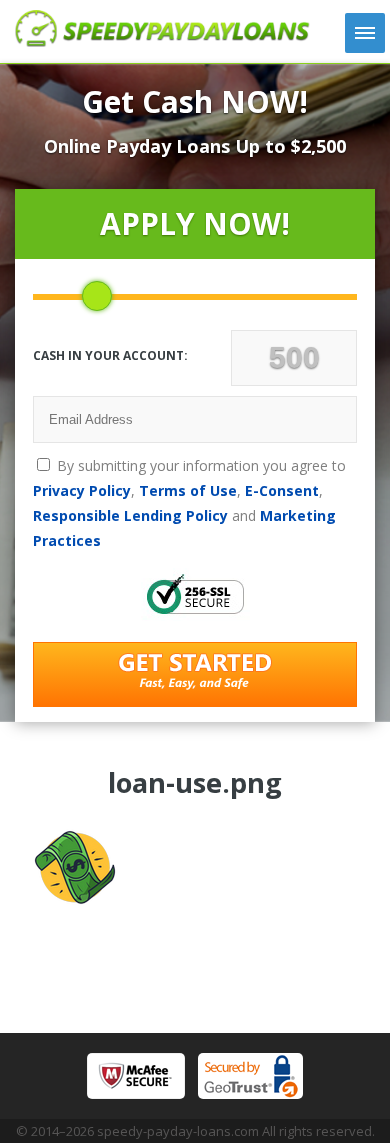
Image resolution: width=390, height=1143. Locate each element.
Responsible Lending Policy (130, 515)
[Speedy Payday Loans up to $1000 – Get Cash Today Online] (162, 41)
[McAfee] (136, 1076)
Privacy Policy (82, 490)
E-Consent (282, 490)
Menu (365, 33)
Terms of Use (188, 490)
